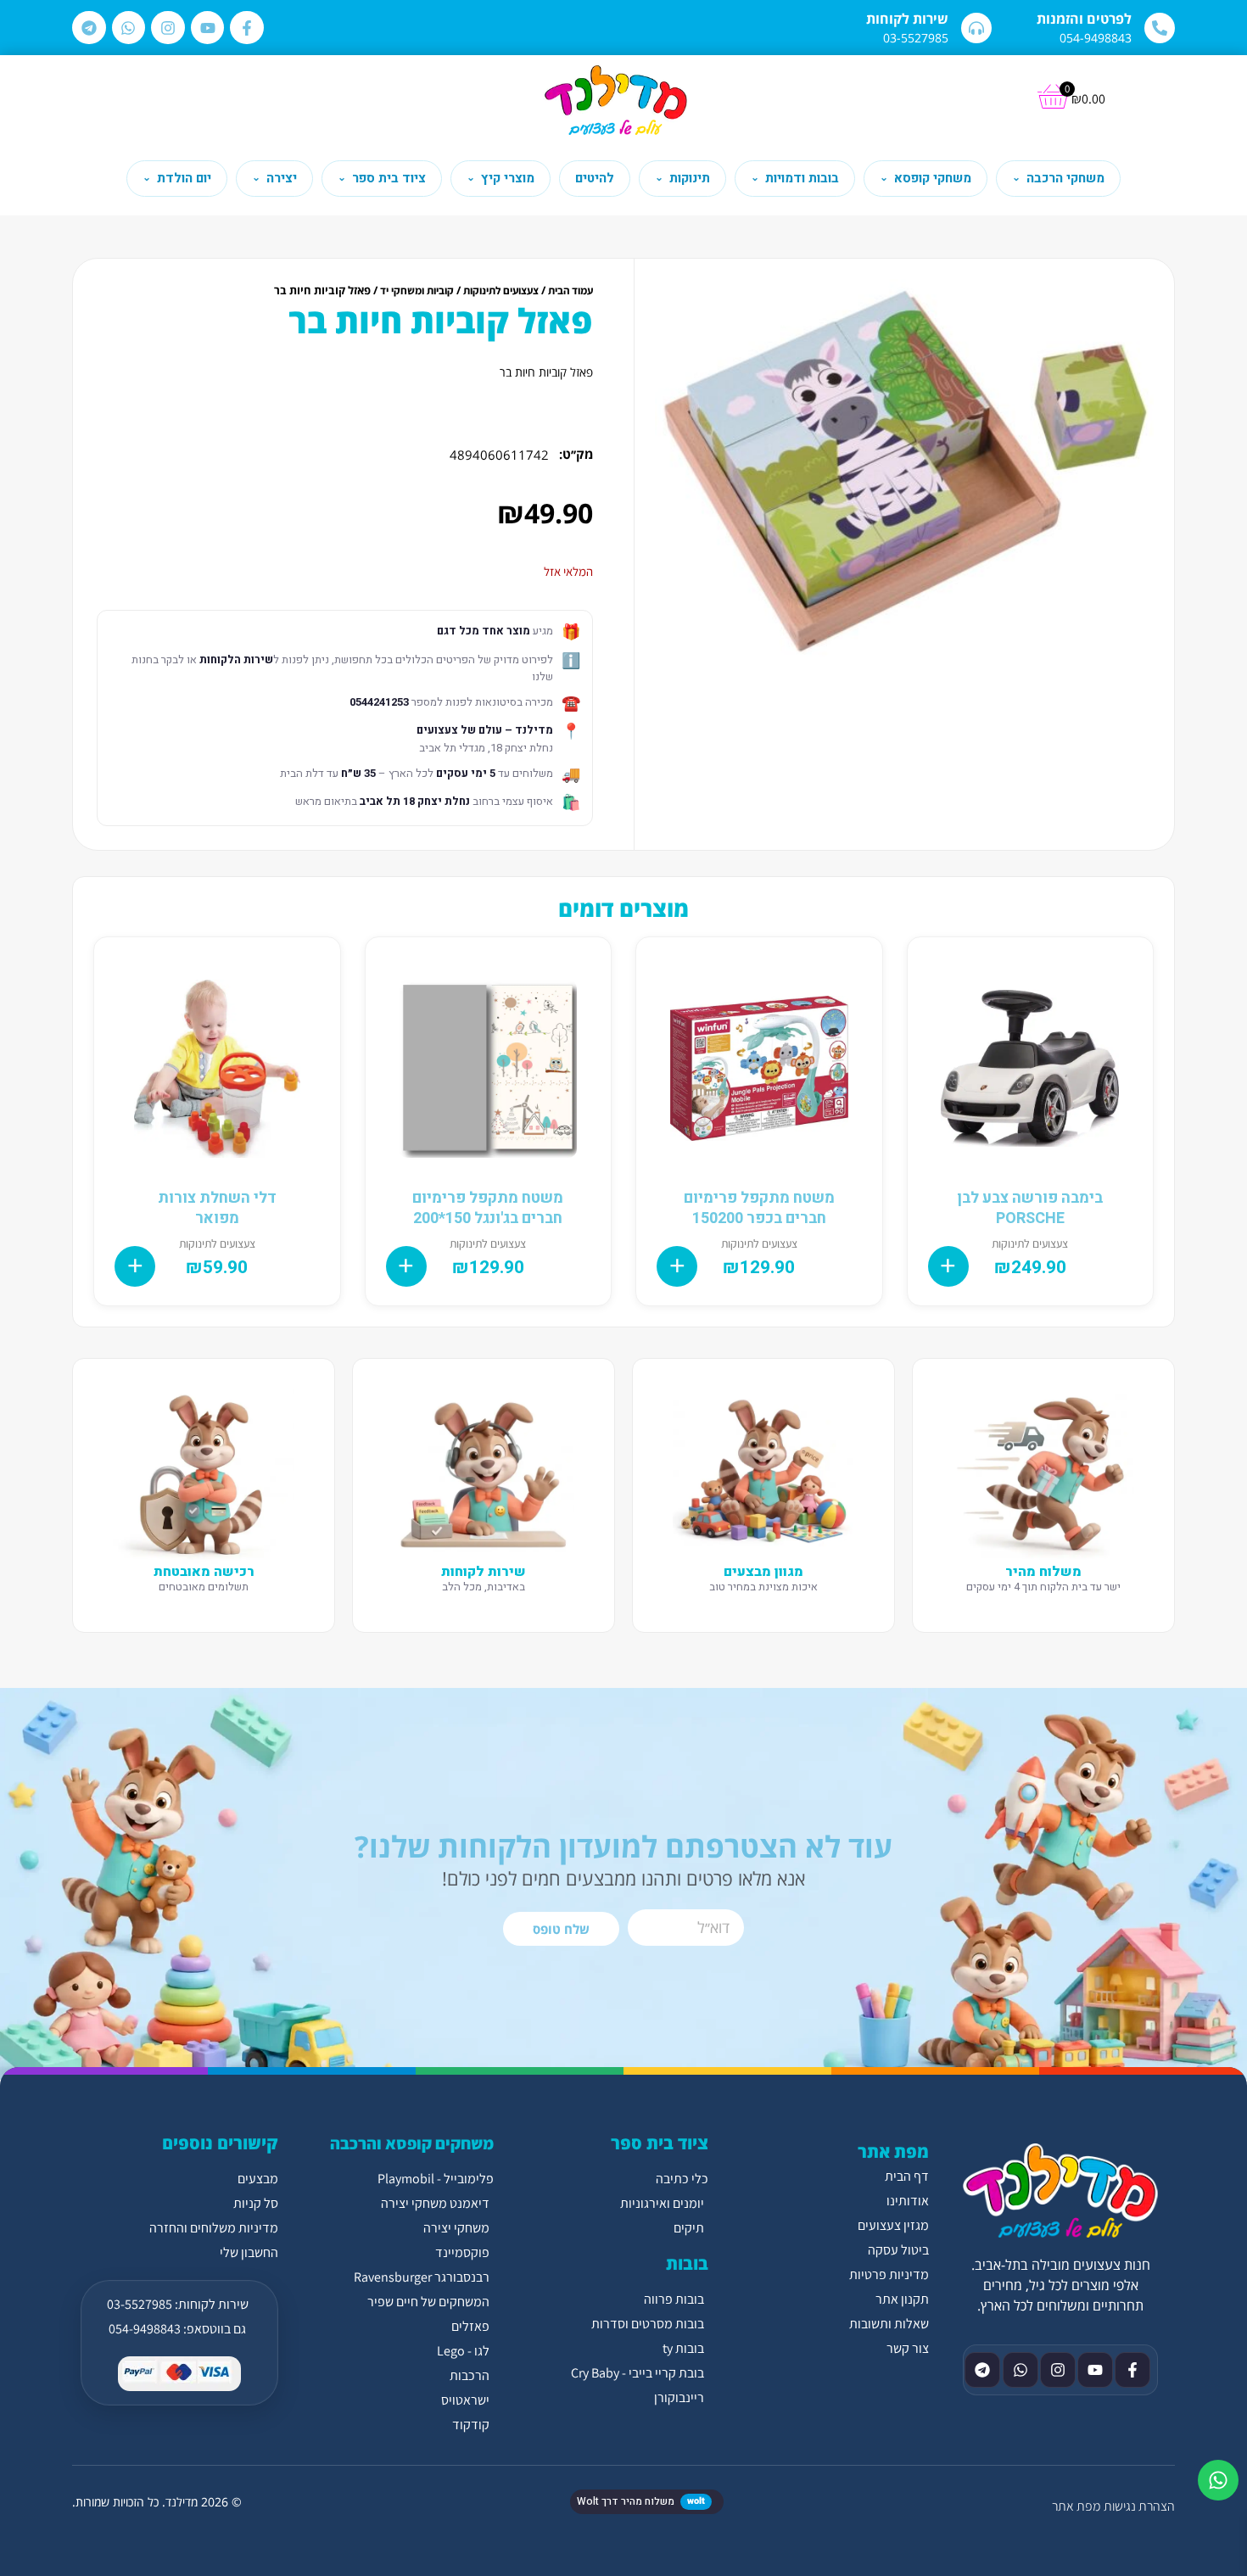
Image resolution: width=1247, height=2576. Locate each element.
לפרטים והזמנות (1084, 19)
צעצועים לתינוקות (501, 291)
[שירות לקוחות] (976, 28)
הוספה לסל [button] (948, 1266)
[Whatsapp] (129, 28)
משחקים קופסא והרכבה (412, 2143)
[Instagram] (168, 28)
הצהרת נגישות (1139, 2506)
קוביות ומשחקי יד (417, 291)
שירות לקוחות (907, 19)
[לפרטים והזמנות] (1160, 28)
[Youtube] (208, 28)
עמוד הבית (570, 291)
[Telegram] (89, 28)
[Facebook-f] (247, 28)
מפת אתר (1076, 2506)
